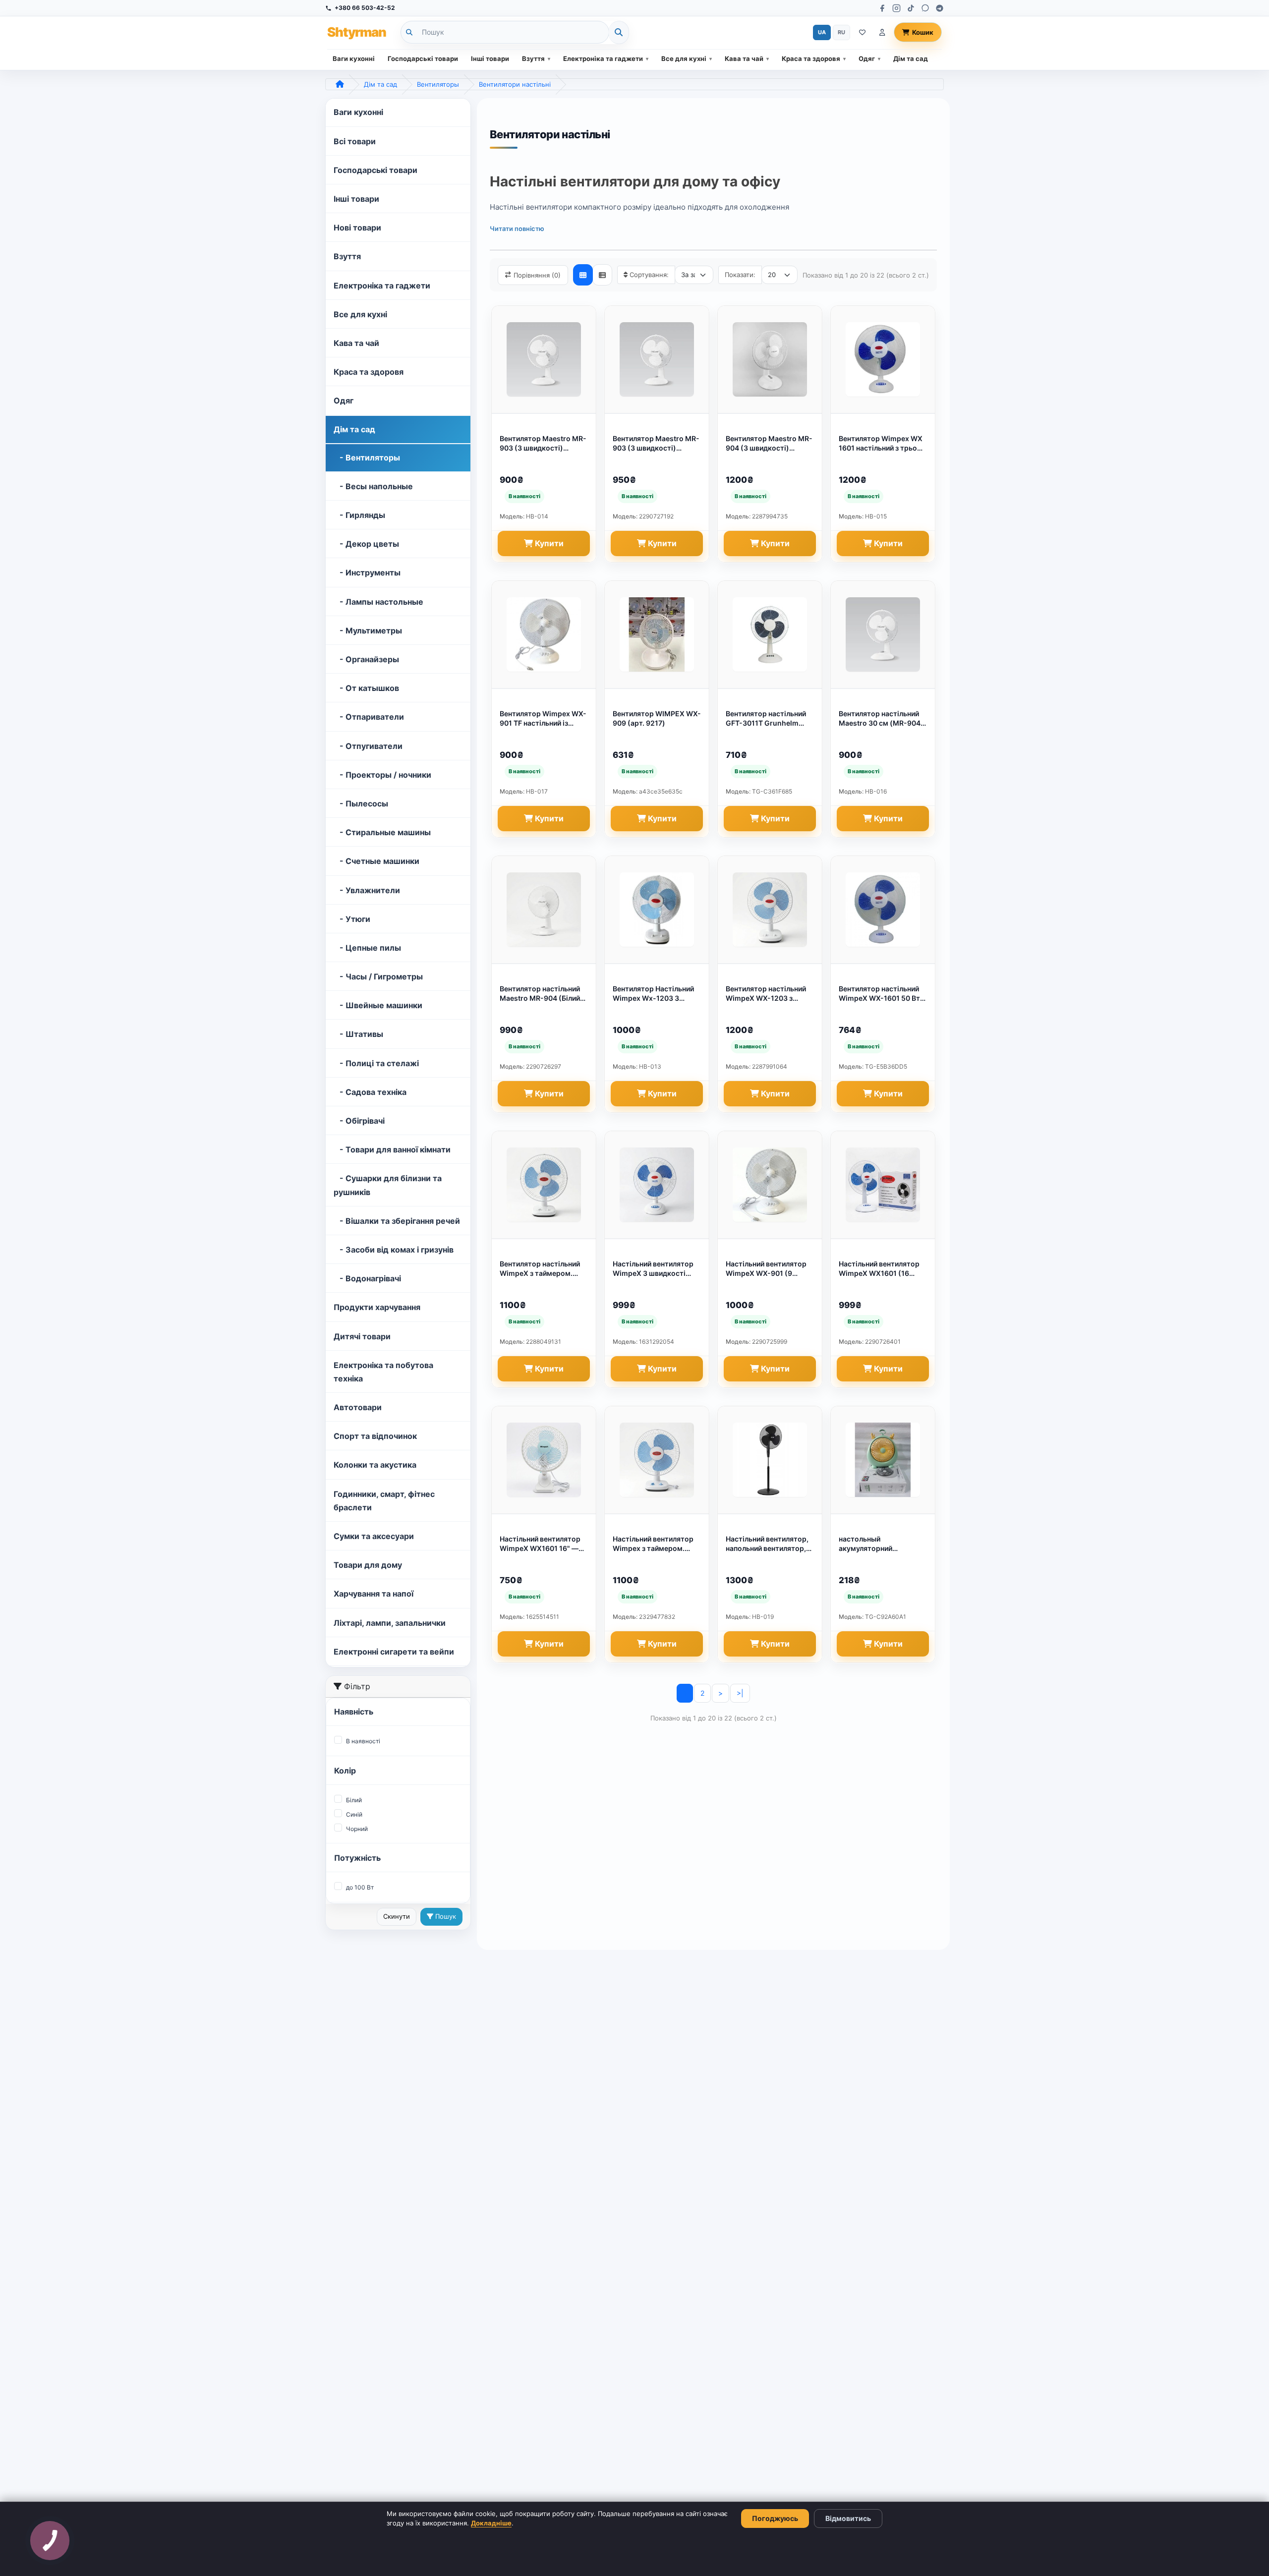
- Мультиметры (368, 630)
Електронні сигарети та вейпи (394, 1652)
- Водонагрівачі (367, 1278)
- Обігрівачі (359, 1121)
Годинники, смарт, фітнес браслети (384, 1501)
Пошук (445, 1916)
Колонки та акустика (375, 1465)
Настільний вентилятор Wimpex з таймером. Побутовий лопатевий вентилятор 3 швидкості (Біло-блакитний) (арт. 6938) (655, 1544)
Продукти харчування (377, 1307)
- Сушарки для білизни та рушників (388, 1185)
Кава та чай (744, 58)
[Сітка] (583, 275)
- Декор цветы (366, 544)
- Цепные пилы (367, 948)
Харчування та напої (374, 1594)
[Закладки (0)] (862, 32)
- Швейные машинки (378, 1005)
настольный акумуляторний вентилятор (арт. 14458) (881, 1544)
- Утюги (352, 919)
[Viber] (925, 8)
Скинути (397, 1916)
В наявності (363, 1741)
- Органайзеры (366, 659)
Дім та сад (911, 58)
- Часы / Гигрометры (378, 976)
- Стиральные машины (382, 832)
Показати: (740, 275)
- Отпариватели (369, 717)
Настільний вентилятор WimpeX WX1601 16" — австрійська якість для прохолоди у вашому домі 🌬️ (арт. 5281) (540, 1544)
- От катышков (366, 688)
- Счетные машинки (376, 861)
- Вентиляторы (367, 458)
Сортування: (649, 275)
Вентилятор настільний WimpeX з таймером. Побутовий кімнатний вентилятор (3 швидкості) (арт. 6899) (540, 1269)
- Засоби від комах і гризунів (394, 1250)
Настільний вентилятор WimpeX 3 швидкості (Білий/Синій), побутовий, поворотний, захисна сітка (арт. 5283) (657, 1269)
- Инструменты (367, 572)
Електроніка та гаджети (603, 58)
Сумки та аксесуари (374, 1536)
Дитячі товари (362, 1336)
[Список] (602, 275)
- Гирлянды (359, 515)
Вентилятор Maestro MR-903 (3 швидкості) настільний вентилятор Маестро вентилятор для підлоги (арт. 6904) (656, 444)
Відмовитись (848, 2518)
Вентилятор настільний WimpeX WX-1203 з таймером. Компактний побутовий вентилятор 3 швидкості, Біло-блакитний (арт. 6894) (768, 994)
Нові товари (357, 228)
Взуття (533, 58)
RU (841, 32)
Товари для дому (368, 1565)
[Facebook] (882, 8)
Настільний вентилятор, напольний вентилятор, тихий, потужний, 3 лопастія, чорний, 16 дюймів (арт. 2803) (767, 1544)
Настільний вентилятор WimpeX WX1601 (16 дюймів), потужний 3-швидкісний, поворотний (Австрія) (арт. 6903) (881, 1269)
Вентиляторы (438, 84)
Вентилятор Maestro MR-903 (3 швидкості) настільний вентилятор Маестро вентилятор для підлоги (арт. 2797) (543, 444)
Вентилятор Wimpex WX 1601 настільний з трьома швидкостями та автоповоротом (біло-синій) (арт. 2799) (883, 444)
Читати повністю (517, 229)
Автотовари (358, 1407)
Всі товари (355, 141)
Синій (354, 1814)
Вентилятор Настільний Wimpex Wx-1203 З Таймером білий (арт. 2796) (653, 994)
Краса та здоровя (811, 58)
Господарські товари (423, 58)
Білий (354, 1800)
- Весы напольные (373, 486)
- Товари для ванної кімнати (392, 1149)
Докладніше (491, 2523)
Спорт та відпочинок (375, 1436)
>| (740, 1693)
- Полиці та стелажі (376, 1063)
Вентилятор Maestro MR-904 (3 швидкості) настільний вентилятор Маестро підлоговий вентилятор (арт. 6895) (769, 444)
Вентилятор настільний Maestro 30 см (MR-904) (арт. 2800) (881, 719)
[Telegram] (940, 8)
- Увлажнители (367, 890)
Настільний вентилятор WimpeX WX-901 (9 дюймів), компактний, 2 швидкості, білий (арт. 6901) (767, 1269)
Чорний (357, 1829)
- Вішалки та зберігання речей (397, 1221)
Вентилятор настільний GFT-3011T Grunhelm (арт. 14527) (766, 719)
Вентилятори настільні (515, 84)
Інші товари (490, 58)
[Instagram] (896, 8)
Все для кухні (684, 58)
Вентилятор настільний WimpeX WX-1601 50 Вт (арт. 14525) (879, 994)
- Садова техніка (370, 1092)
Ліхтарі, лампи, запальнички (390, 1623)
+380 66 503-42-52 (365, 8)
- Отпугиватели (368, 746)
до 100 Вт (360, 1887)
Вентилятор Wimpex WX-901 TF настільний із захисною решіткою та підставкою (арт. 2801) (543, 719)
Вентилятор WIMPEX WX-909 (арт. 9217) (657, 718)
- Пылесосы (361, 803)
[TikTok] (911, 8)
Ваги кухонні (354, 58)
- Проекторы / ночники (382, 775)
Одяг (867, 58)
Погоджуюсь (775, 2518)
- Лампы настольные (378, 602)
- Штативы (358, 1034)
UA (822, 32)
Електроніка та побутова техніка (383, 1372)
